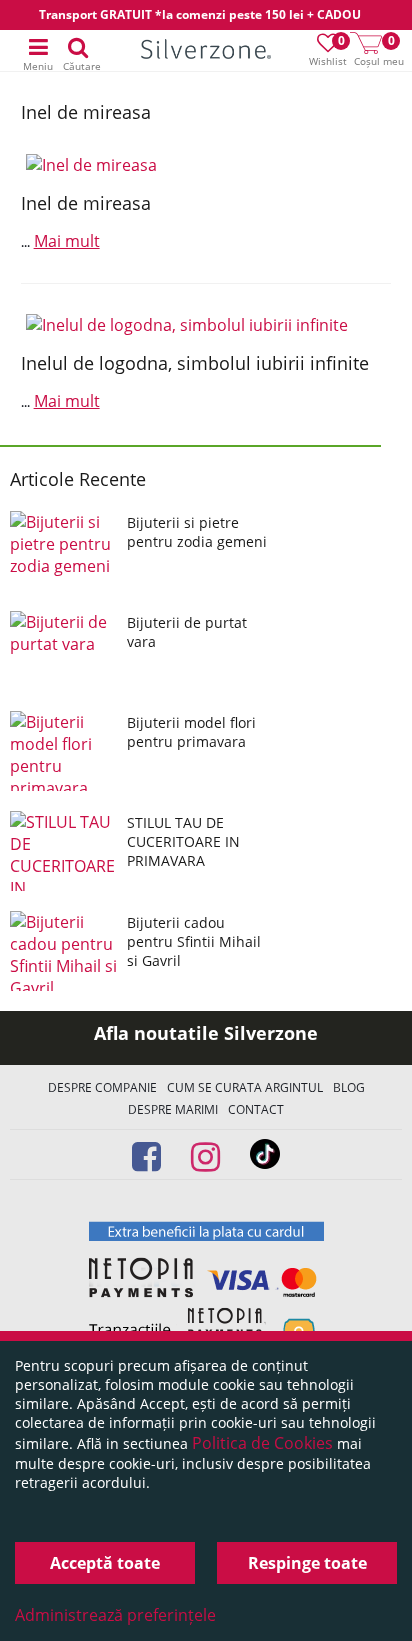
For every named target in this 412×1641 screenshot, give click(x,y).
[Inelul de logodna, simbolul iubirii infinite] (206, 325)
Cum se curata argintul (245, 1087)
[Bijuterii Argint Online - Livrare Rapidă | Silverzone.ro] (206, 51)
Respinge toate (307, 1563)
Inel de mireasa (86, 203)
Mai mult (67, 241)
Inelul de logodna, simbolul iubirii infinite (195, 363)
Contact (256, 1109)
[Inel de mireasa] (206, 165)
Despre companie (102, 1087)
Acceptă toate (105, 1563)
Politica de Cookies (262, 1443)
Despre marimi (173, 1109)
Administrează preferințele (115, 1615)
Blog (349, 1087)
